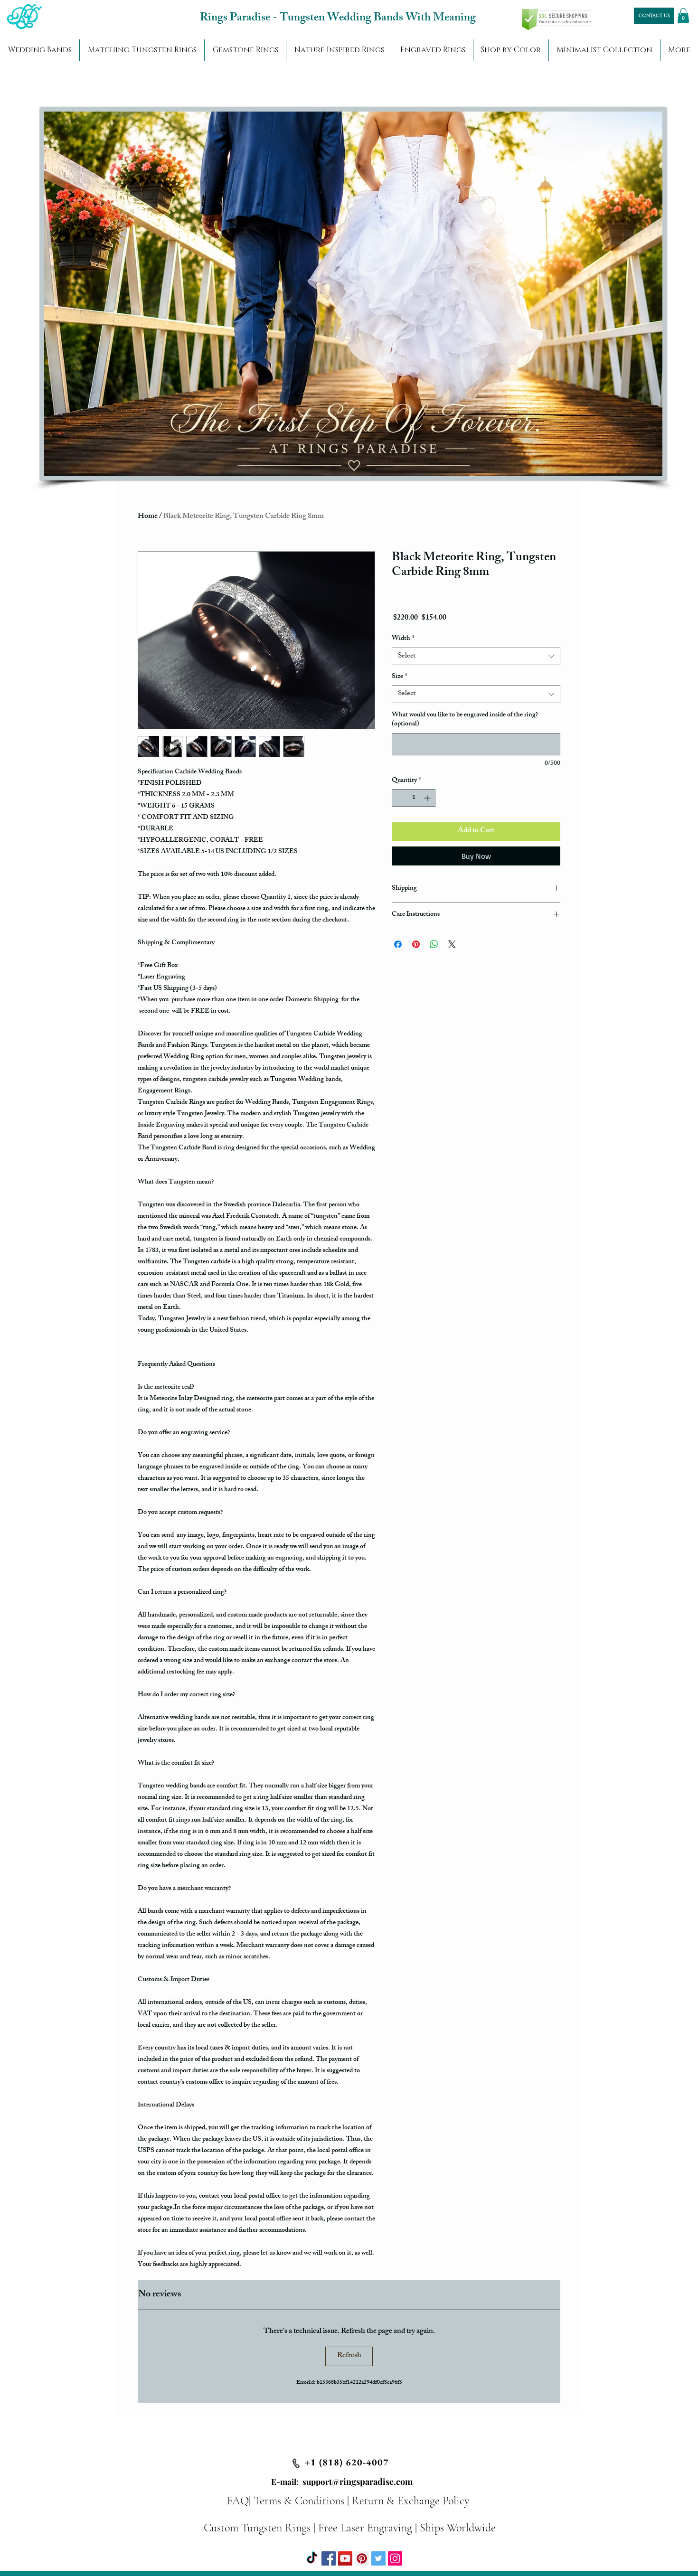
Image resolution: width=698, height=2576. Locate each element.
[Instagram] (395, 2558)
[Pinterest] (362, 2558)
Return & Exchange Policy (410, 2501)
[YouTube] (345, 2558)
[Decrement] (399, 798)
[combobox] (476, 657)
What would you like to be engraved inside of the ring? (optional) (465, 720)
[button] (683, 15)
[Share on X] (452, 944)
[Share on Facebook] (398, 944)
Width (403, 639)
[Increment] (428, 798)
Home (148, 517)
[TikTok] (312, 2558)
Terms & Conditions (299, 2501)
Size (400, 677)
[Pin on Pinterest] (416, 944)
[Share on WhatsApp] (434, 944)
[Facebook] (329, 2558)
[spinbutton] (414, 798)
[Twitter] (378, 2558)
